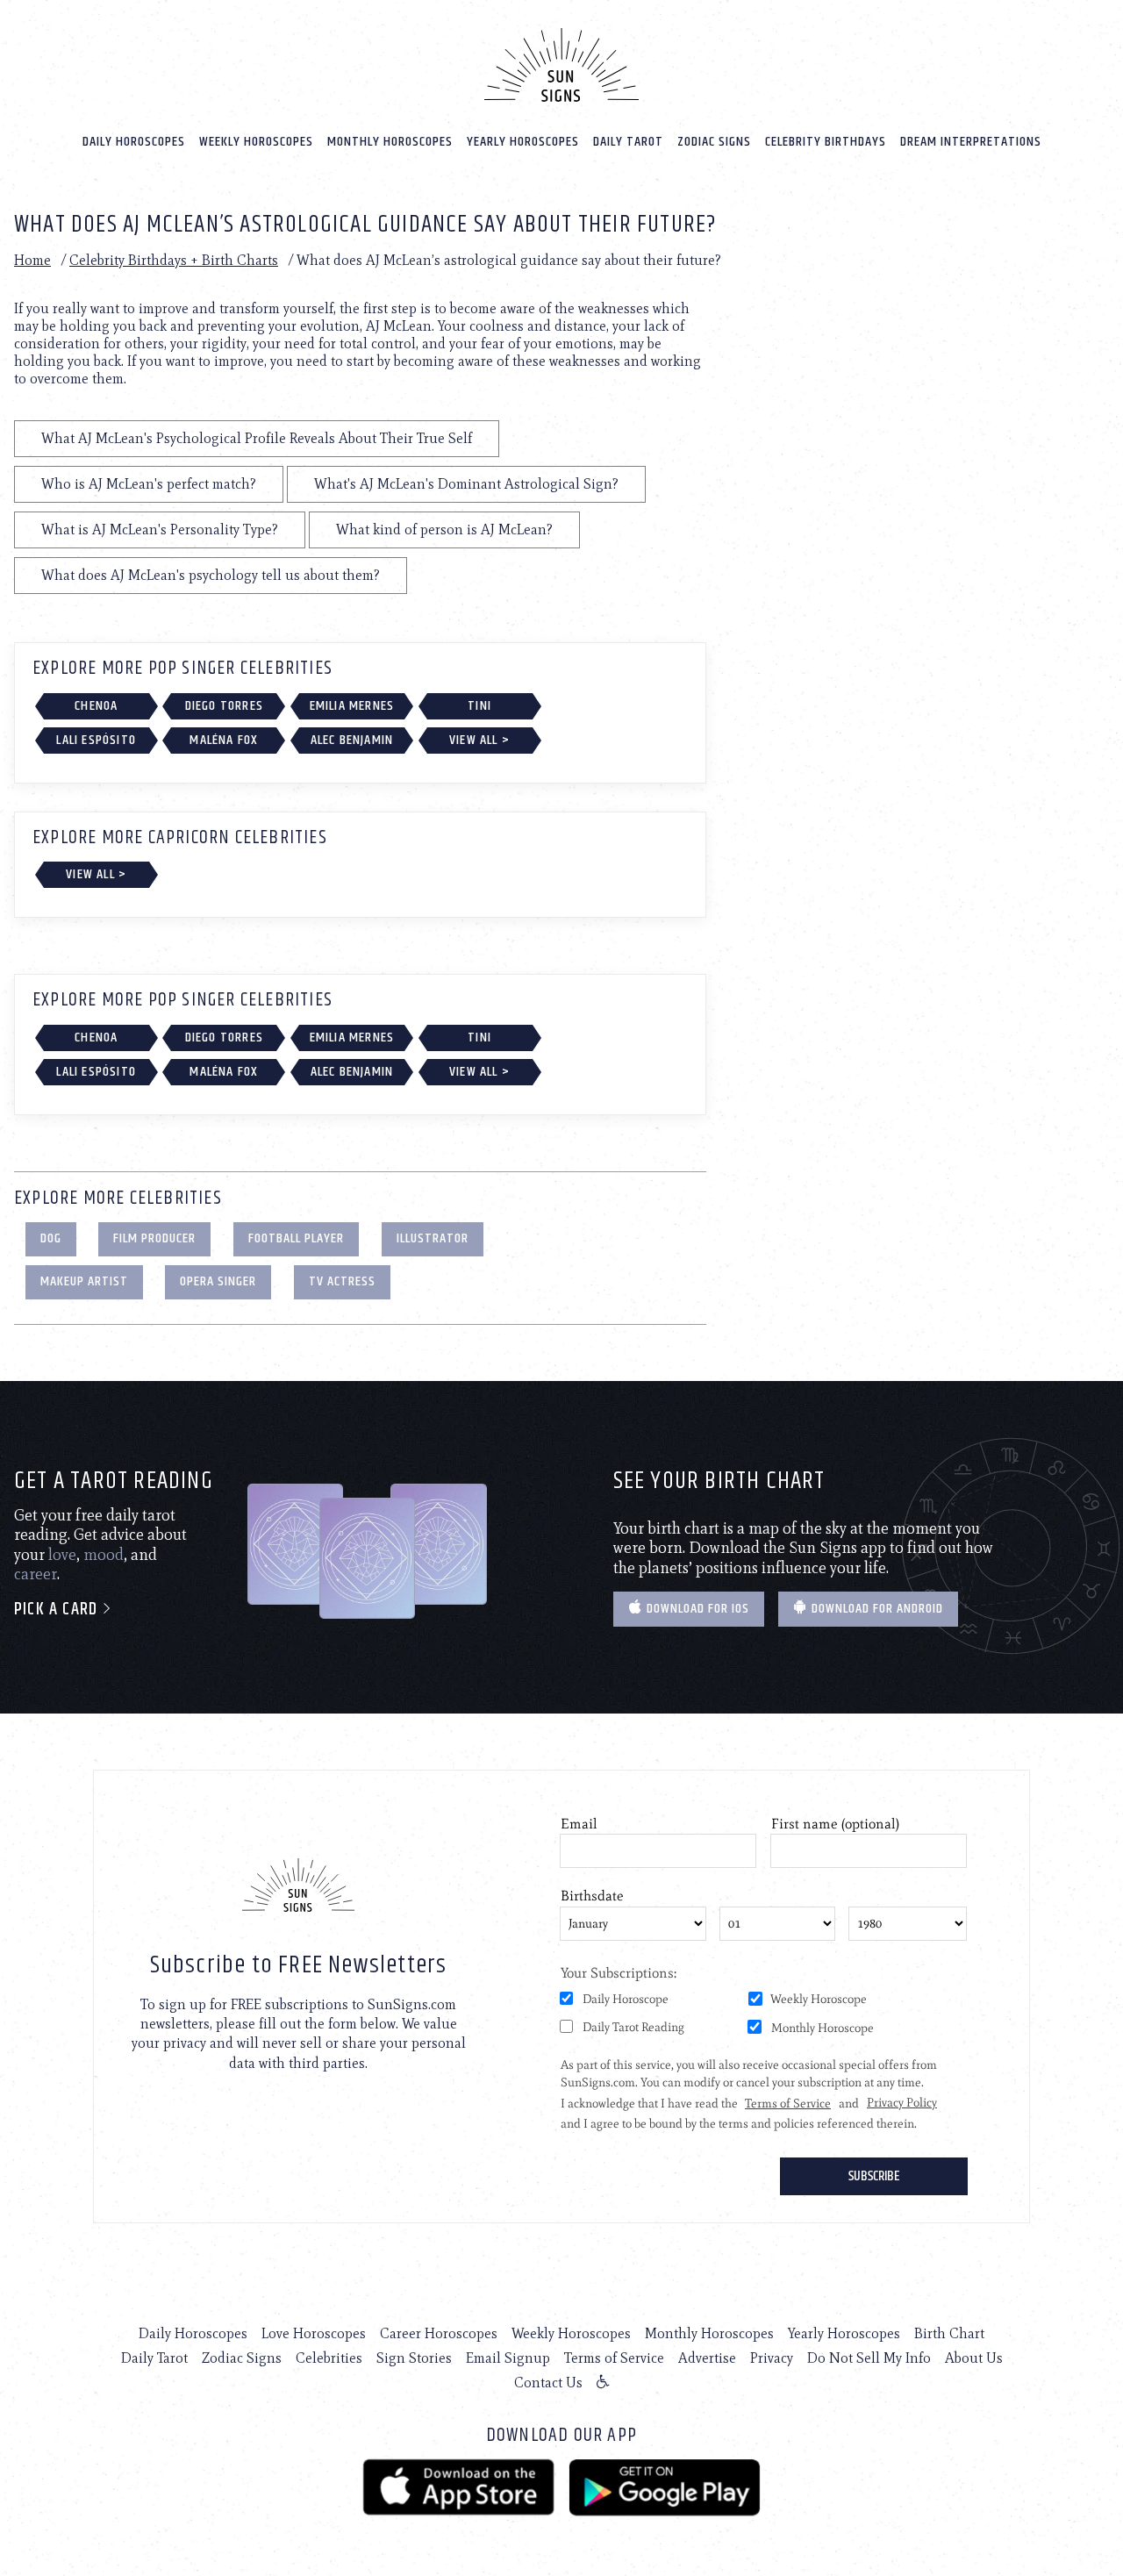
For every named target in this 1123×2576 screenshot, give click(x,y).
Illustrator (433, 1238)
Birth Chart (949, 2333)
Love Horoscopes (314, 2333)
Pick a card (58, 1610)
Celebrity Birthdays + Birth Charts (174, 260)
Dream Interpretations (971, 142)
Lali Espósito (96, 740)
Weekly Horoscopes (256, 142)
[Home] (561, 65)
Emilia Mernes (352, 706)
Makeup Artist (84, 1281)
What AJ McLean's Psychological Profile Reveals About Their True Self (257, 438)
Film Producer (154, 1238)
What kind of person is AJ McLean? (444, 530)
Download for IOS (696, 1609)
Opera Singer (218, 1281)
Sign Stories (414, 2358)
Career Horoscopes (439, 2333)
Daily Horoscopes (134, 142)
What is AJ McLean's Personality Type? (160, 530)
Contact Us (548, 2383)
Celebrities (329, 2358)
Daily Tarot (628, 142)
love (62, 1555)
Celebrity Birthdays (826, 142)
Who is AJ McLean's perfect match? (149, 484)
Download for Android (876, 1609)
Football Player (296, 1238)
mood (104, 1555)
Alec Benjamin (352, 740)
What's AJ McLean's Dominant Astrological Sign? (466, 484)
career (36, 1574)
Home (32, 260)
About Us (974, 2358)
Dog (51, 1238)
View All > (479, 740)
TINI (479, 706)
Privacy (772, 2358)
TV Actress (342, 1281)
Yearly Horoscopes (523, 142)
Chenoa (96, 706)
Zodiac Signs (714, 142)
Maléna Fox (224, 740)
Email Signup (508, 2358)
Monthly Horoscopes (390, 142)
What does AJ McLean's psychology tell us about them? (211, 575)
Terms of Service (614, 2358)
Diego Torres (224, 706)
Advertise (707, 2358)
